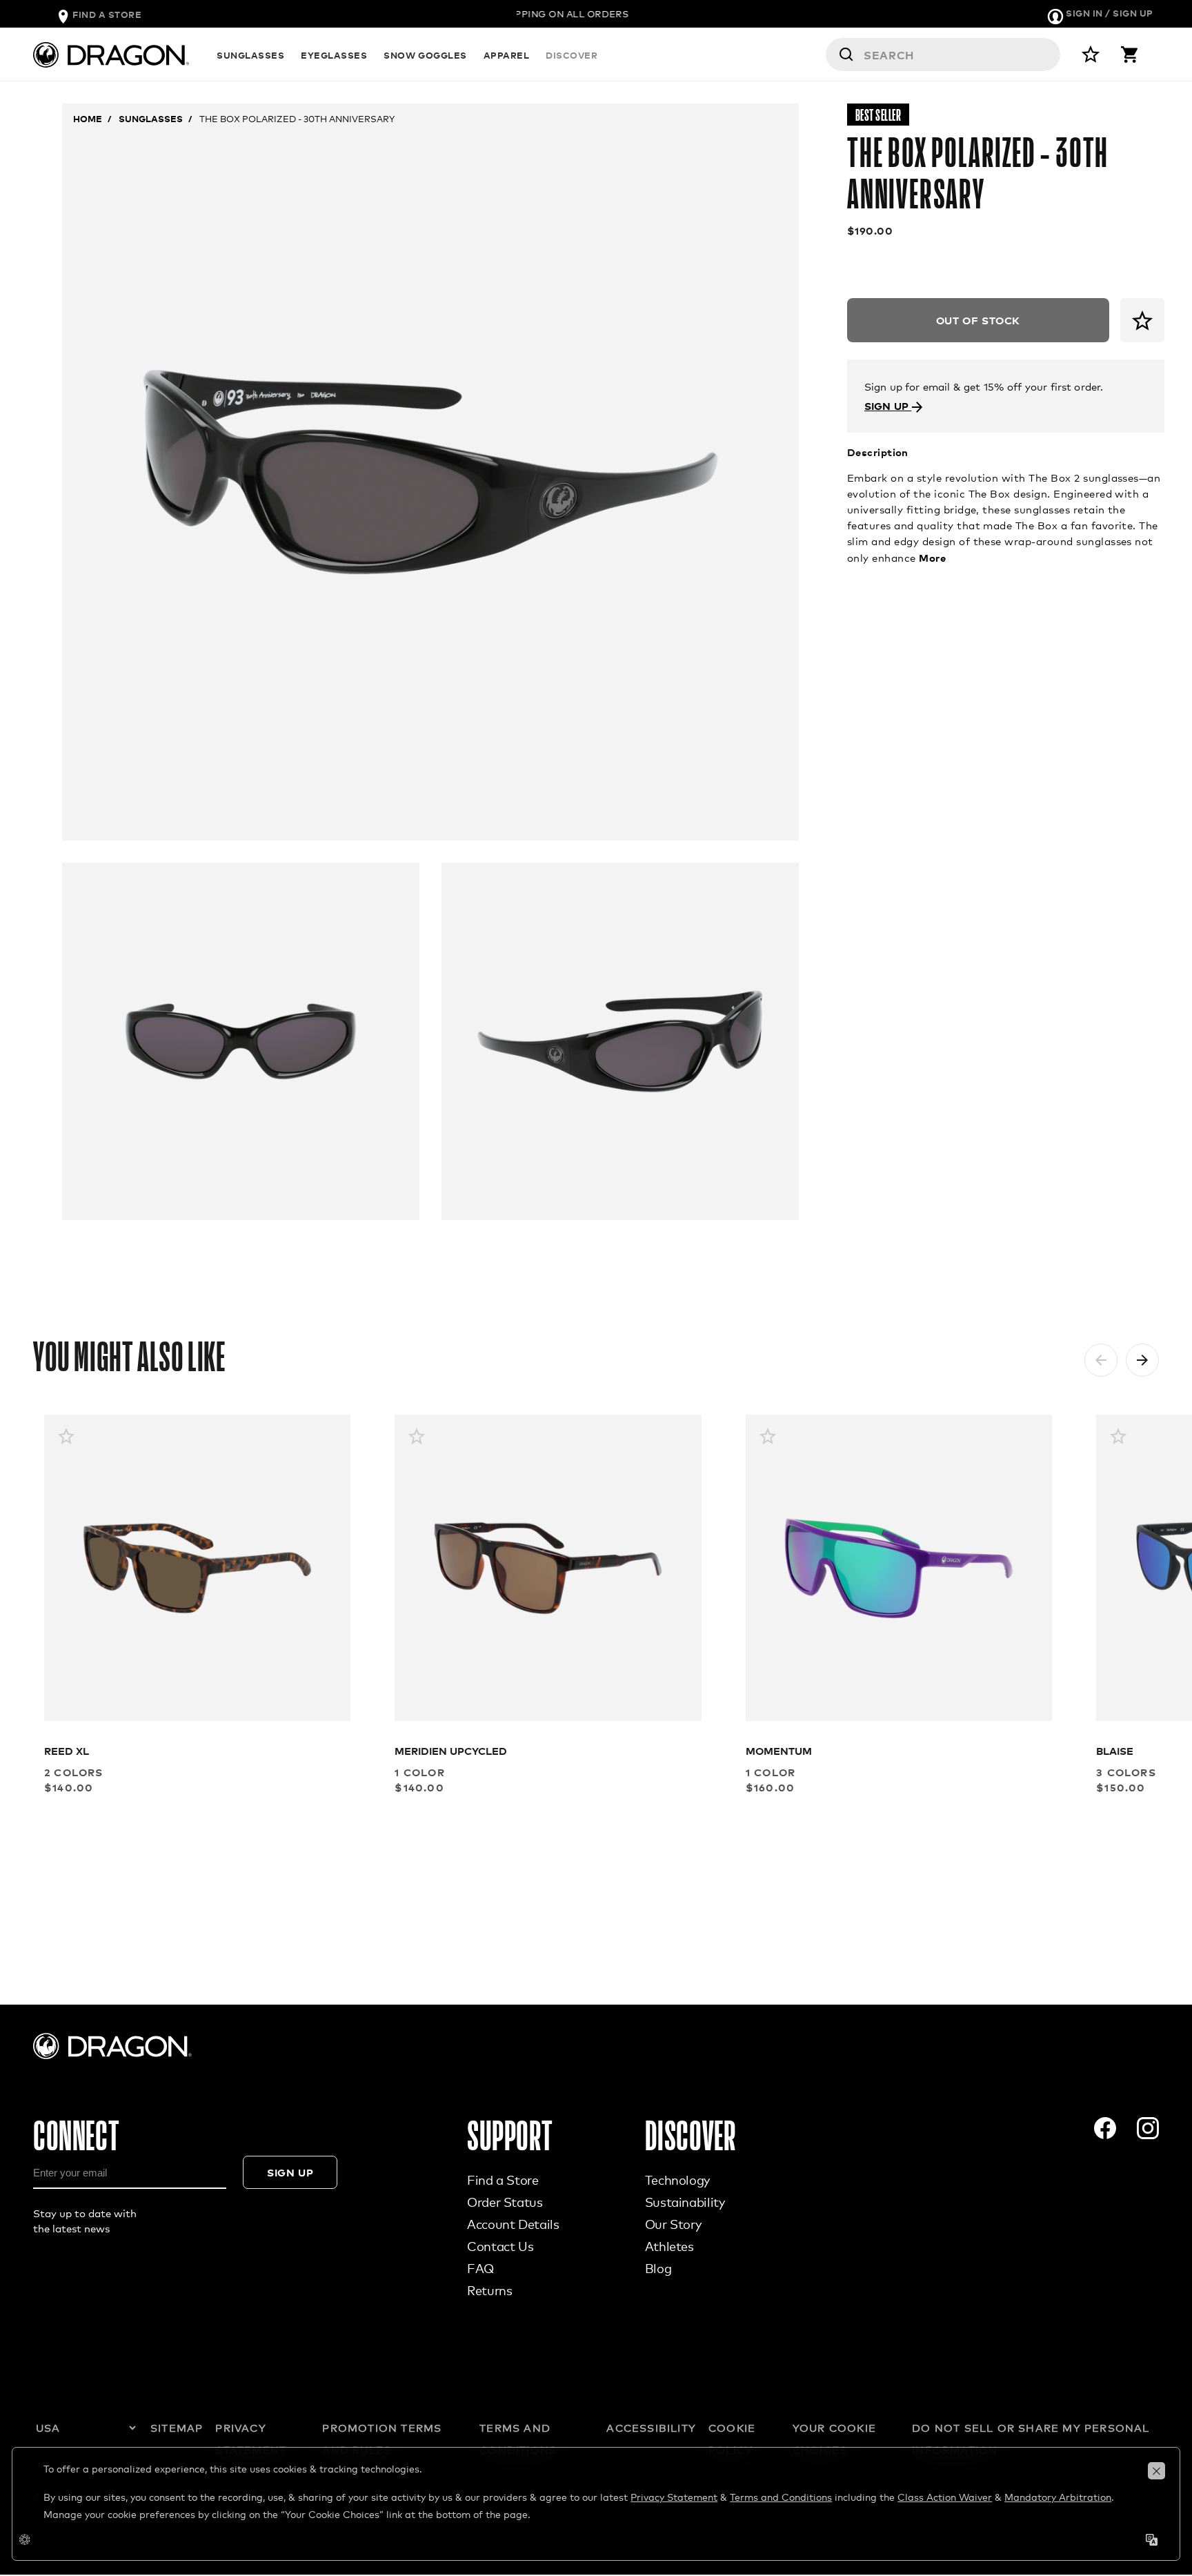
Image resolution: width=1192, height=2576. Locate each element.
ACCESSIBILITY (651, 2428)
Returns (489, 2290)
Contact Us (500, 2246)
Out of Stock (978, 320)
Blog (658, 2268)
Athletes (669, 2246)
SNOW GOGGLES (425, 55)
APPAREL (507, 55)
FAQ (480, 2268)
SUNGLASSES (250, 55)
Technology (677, 2180)
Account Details (513, 2224)
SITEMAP (177, 2428)
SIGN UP (888, 405)
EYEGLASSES (334, 55)
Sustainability (685, 2202)
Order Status (505, 2202)
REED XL (67, 1750)
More (932, 557)
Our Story (673, 2224)
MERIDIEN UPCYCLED (451, 1750)
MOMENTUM (779, 1750)
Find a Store (503, 2180)
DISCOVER (572, 55)
